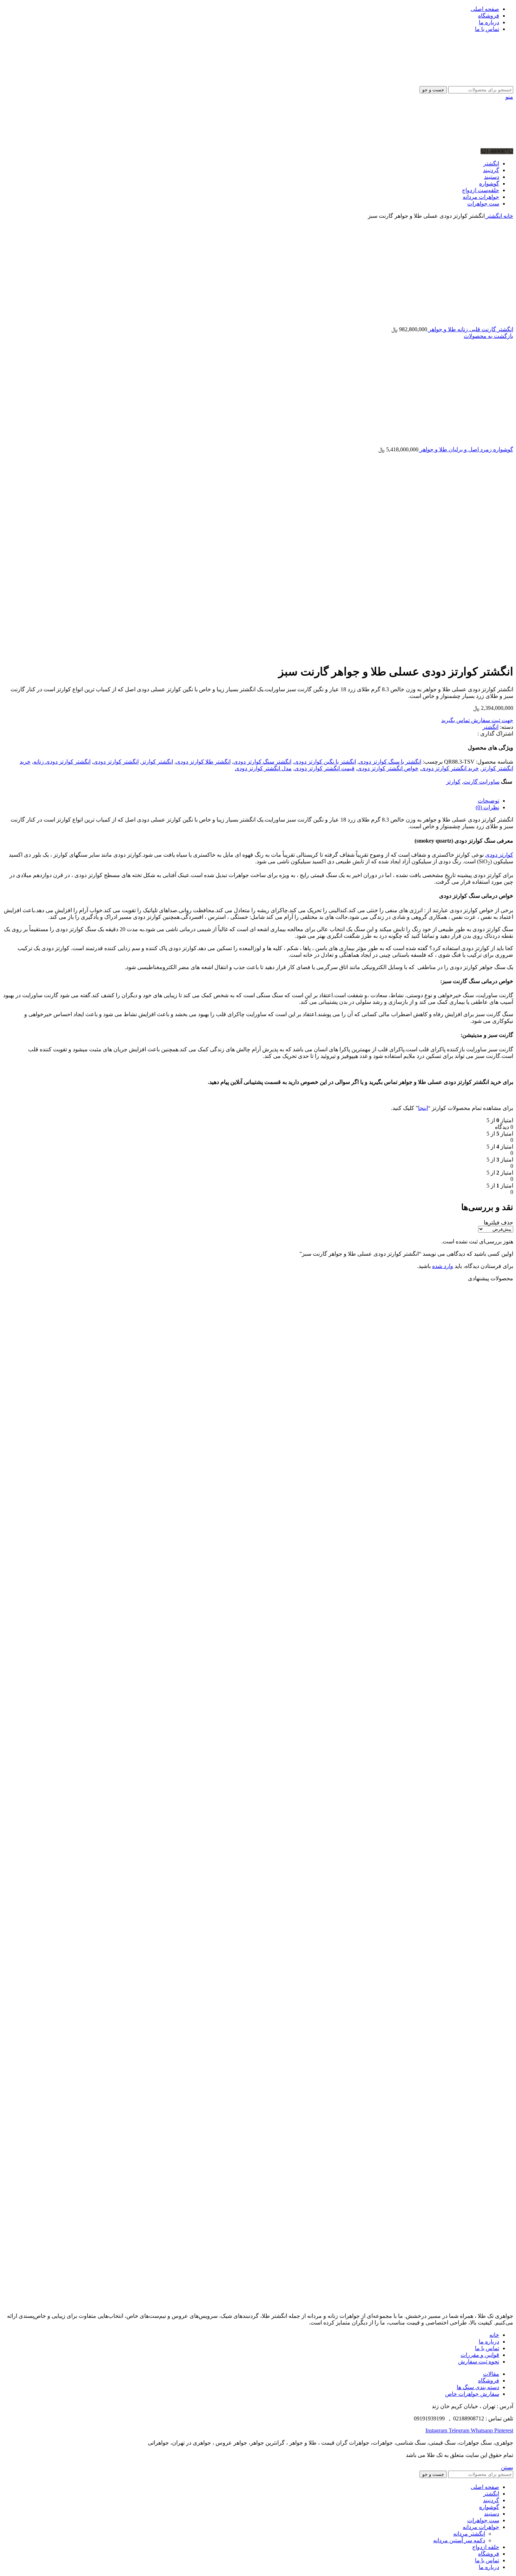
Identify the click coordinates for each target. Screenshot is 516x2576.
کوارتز (453, 782)
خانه (508, 216)
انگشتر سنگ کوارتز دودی (262, 762)
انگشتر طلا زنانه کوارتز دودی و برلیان (462, 2068)
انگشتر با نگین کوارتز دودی (325, 762)
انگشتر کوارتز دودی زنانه (62, 762)
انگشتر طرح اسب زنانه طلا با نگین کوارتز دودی (449, 1533)
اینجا (423, 1108)
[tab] (251, 801)
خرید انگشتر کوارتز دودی (450, 768)
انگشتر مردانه (469, 2534)
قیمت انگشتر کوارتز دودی (325, 768)
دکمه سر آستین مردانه (459, 2540)
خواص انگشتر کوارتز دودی (388, 768)
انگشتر (493, 216)
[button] (490, 1553)
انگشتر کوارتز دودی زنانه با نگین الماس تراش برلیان (442, 2228)
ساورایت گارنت (481, 782)
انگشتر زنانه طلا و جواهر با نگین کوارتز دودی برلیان (443, 1800)
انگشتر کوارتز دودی (116, 762)
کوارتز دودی (499, 855)
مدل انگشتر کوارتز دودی (263, 768)
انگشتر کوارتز (157, 762)
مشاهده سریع (497, 1512)
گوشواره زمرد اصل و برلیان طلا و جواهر (466, 449)
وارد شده (443, 1266)
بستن (507, 2467)
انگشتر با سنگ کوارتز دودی (390, 762)
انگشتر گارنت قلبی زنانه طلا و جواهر (470, 329)
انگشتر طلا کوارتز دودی (203, 762)
